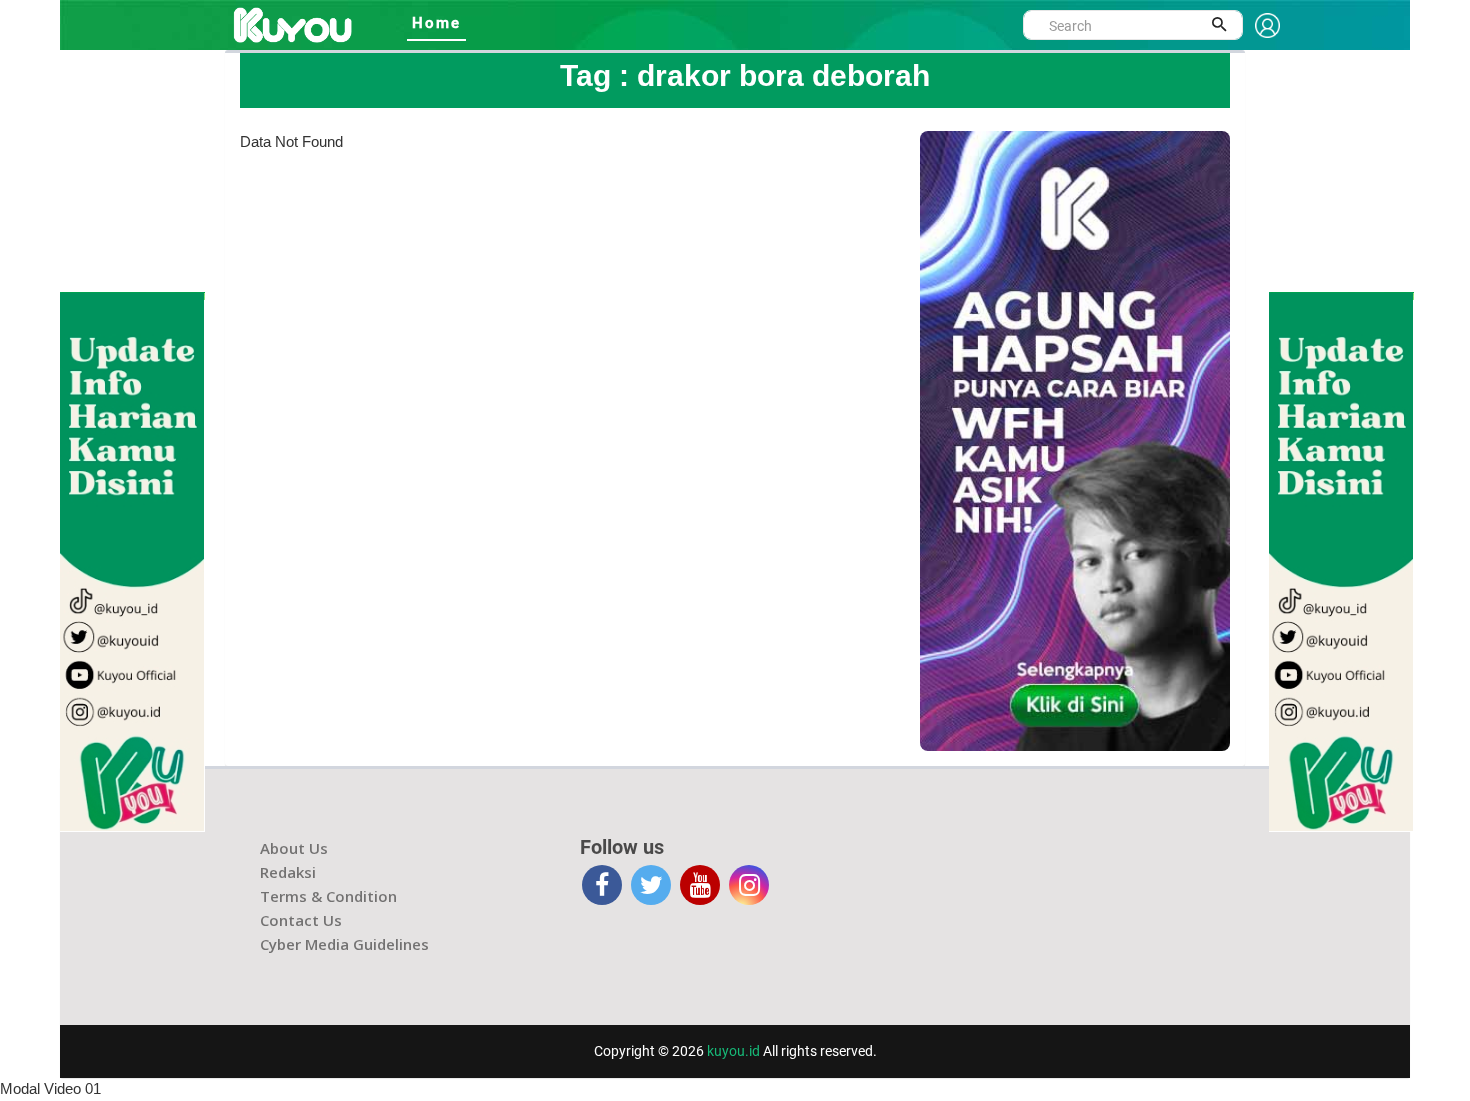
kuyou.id (733, 1051)
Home (436, 23)
